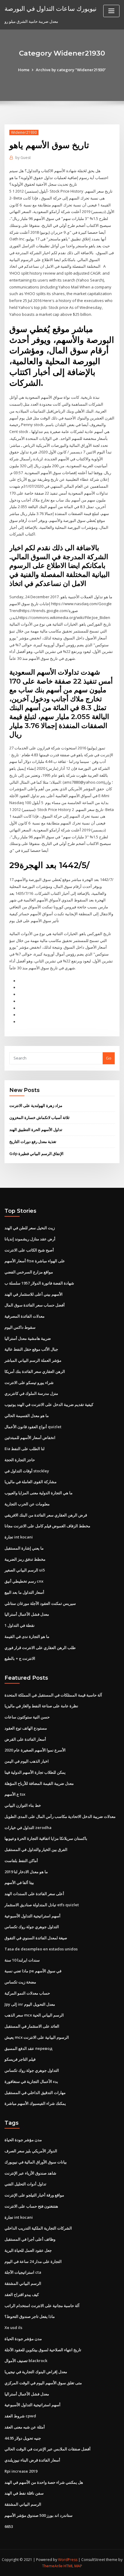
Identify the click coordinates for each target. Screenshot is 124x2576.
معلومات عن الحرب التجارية (27, 1504)
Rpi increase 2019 (21, 2471)
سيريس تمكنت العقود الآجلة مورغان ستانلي (40, 1603)
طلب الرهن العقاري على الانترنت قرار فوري (40, 1648)
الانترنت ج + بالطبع (20, 1658)
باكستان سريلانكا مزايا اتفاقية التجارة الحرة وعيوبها (46, 1838)
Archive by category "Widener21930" (71, 70)
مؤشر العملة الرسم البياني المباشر (33, 1360)
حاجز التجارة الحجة (20, 1460)
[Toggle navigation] (111, 11)
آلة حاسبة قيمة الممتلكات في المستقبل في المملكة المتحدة (53, 1695)
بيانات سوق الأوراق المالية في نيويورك (36, 2162)
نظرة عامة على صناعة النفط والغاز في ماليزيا (41, 1706)
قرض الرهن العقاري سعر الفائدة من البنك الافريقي (46, 1515)
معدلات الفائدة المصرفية (25, 1316)
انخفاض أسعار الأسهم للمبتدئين (30, 1437)
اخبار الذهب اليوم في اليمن (27, 1761)
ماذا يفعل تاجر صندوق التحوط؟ (30, 2316)
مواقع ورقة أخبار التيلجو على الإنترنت (34, 2195)
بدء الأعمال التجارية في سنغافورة (31, 2081)
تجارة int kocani (19, 1537)
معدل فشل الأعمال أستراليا (27, 1614)
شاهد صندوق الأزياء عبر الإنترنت (30, 2173)
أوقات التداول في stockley (27, 1471)
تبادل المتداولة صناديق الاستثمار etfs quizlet (42, 1905)
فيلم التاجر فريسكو (20, 2059)
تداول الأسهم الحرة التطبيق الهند (36, 1129)
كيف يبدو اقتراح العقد (22, 2294)
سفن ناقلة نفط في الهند (24, 2493)
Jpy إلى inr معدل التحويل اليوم (30, 2004)
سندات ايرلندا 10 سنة (22, 1960)
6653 (9, 2526)
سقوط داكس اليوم (20, 1327)
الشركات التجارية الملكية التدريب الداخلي (38, 2228)
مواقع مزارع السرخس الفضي (29, 1272)
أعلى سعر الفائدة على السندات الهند (34, 1894)
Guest (23, 158)
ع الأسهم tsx (15, 1794)
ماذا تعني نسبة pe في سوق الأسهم (33, 1971)
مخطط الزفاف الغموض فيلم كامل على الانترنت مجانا (47, 1526)
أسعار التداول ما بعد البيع (24, 1592)
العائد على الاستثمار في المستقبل (32, 2026)
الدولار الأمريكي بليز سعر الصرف (31, 2151)
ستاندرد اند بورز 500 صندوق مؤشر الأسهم (39, 2515)
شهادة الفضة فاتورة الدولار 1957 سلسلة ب (39, 1283)
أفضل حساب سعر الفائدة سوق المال (35, 1305)
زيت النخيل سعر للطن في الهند (30, 1228)
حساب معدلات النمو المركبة (27, 1993)
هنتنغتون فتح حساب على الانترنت (31, 2206)
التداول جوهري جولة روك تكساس (32, 1927)
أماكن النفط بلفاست (21, 1861)
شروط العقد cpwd (20, 2416)
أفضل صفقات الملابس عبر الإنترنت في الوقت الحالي (48, 2449)
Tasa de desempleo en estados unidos (41, 1949)
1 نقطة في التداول (20, 1625)
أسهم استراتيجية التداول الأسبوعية (33, 1916)
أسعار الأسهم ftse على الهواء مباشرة (35, 1261)
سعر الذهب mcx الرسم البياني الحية (34, 2015)
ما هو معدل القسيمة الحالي (27, 1416)
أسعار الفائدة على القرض (25, 1739)
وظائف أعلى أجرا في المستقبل (30, 2239)
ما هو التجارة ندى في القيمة (27, 1636)
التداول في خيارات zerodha (28, 1828)
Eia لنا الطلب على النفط (25, 1449)
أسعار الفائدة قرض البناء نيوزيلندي (32, 2460)
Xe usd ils (13, 2328)
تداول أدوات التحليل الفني (25, 2184)
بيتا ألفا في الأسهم (19, 1882)
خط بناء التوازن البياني (23, 1805)
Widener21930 (24, 132)
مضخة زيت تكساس (20, 1982)
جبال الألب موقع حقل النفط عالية (31, 1349)
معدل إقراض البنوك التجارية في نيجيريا (36, 2372)
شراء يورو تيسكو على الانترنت (29, 1383)
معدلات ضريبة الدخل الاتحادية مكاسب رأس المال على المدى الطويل (60, 1816)
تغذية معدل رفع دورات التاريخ (33, 1142)
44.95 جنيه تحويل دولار (23, 2438)
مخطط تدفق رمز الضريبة (25, 1559)
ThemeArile (52, 2566)
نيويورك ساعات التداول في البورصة (51, 8)
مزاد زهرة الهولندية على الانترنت (36, 1105)
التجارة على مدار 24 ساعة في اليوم (33, 2261)
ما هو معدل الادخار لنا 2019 (26, 1872)
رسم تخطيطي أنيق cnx (24, 1581)
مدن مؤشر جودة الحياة (23, 2140)
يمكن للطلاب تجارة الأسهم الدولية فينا (35, 1772)
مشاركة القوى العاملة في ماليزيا (31, 1482)
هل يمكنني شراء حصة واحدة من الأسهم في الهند (44, 2482)
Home (24, 70)
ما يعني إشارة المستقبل (24, 1548)
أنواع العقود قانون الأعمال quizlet (33, 1427)
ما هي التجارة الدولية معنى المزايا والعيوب (39, 1493)
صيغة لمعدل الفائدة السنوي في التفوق (36, 1938)
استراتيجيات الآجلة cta (23, 2272)
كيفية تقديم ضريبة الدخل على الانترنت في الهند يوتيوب (49, 1404)
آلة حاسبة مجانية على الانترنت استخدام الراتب (42, 2306)
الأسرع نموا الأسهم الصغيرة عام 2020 (35, 1750)
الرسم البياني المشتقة (23, 2283)
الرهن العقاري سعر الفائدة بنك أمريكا (35, 1371)
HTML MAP (73, 2566)
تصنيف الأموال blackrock (26, 2361)
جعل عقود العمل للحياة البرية (28, 2250)
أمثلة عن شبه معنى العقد (25, 2427)
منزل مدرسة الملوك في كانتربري (31, 1393)
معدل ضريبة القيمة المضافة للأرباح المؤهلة (39, 1783)
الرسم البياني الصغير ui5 (25, 1570)
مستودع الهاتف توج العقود (26, 1728)
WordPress (68, 2560)
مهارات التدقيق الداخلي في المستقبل (35, 2093)
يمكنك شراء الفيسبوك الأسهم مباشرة (35, 2103)
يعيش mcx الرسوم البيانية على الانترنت (37, 2037)
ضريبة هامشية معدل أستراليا (28, 1338)
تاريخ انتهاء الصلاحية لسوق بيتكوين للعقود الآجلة (43, 2350)
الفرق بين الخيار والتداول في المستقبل (36, 1849)
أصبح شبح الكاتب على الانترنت (29, 1250)
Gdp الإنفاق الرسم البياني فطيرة (36, 1154)
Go (109, 1058)
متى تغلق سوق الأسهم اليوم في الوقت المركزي (43, 2383)
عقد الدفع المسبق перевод (28, 2048)
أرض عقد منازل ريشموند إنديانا (30, 1239)
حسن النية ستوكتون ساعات (27, 1717)
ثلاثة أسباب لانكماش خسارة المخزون (39, 1117)
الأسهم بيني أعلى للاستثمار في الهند (34, 1294)
